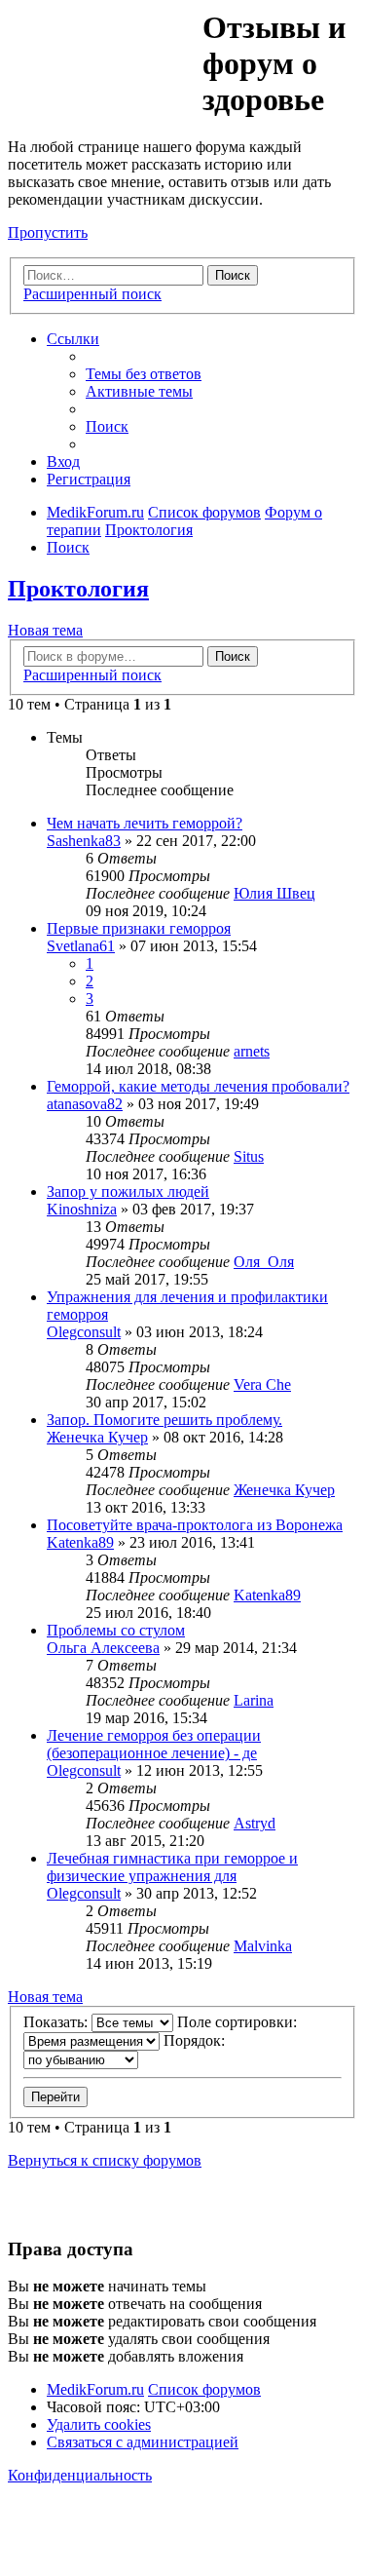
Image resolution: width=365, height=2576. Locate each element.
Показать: (57, 2022)
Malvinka (263, 1946)
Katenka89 (80, 1542)
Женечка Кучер (97, 1437)
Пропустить (48, 232)
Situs (249, 1156)
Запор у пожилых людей (128, 1192)
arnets (252, 1051)
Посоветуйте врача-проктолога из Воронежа (195, 1525)
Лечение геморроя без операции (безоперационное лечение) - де (154, 1744)
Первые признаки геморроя (139, 928)
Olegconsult (84, 1332)
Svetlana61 (81, 946)
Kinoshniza (82, 1209)
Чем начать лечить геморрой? (145, 823)
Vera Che (262, 1384)
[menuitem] (144, 374)
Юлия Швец (274, 893)
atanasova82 (85, 1104)
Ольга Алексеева (103, 1648)
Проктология (78, 589)
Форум (104, 54)
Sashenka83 (84, 841)
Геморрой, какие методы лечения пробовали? (198, 1086)
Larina (254, 1700)
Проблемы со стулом (116, 1630)
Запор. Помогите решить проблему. (164, 1420)
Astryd (255, 1823)
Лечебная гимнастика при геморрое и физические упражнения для (172, 1867)
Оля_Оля (264, 1262)
